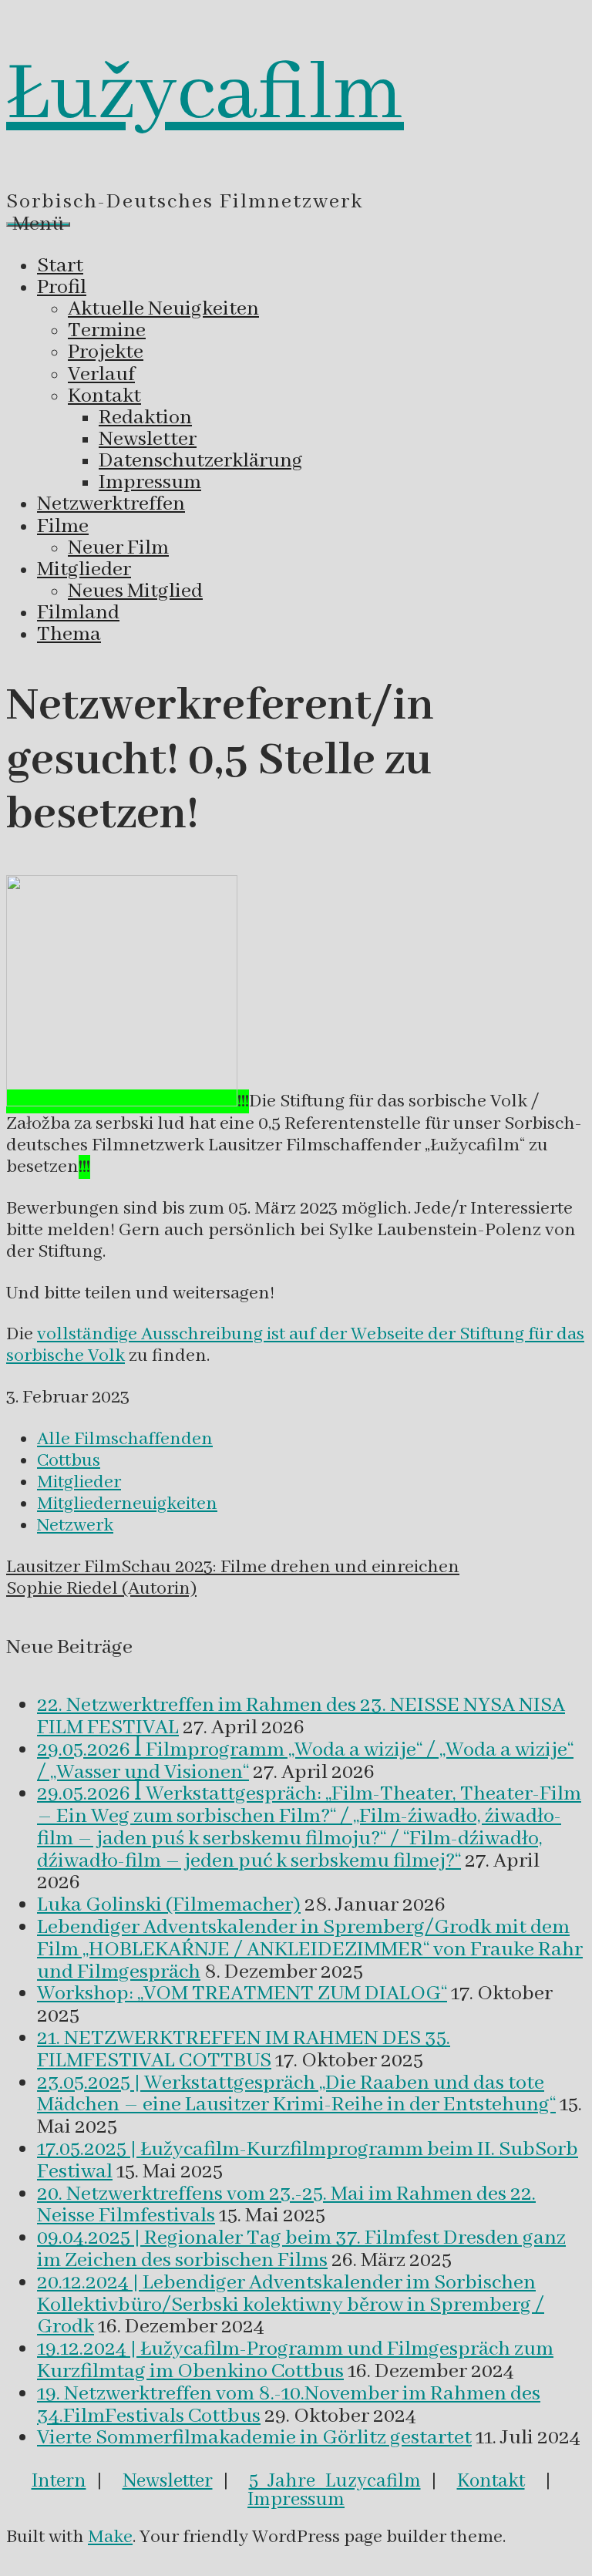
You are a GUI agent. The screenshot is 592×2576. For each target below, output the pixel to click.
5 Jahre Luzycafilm (335, 2481)
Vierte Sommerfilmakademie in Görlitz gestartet (254, 2438)
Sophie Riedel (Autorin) (101, 1589)
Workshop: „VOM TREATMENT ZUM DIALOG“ (242, 1994)
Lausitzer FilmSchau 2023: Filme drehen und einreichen (233, 1567)
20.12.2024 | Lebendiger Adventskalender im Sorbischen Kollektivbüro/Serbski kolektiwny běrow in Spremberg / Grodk (291, 2305)
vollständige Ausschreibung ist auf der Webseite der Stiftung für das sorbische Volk (295, 1345)
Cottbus (69, 1461)
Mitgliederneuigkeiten (127, 1504)
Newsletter (168, 2481)
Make (110, 2537)
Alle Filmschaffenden (125, 1439)
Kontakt (491, 2481)
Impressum (296, 2500)
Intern (59, 2481)
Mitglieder (79, 1482)
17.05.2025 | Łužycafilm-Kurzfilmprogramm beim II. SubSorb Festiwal (308, 2161)
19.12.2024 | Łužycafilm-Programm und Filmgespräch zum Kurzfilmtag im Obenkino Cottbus (295, 2360)
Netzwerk (75, 1525)
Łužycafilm (205, 95)
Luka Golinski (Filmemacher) (169, 1905)
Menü (38, 224)
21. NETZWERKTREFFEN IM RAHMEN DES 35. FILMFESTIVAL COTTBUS (244, 2050)
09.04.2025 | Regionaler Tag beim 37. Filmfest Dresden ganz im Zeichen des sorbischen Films (301, 2249)
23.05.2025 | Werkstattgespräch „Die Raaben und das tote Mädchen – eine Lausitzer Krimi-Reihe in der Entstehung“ (296, 2094)
